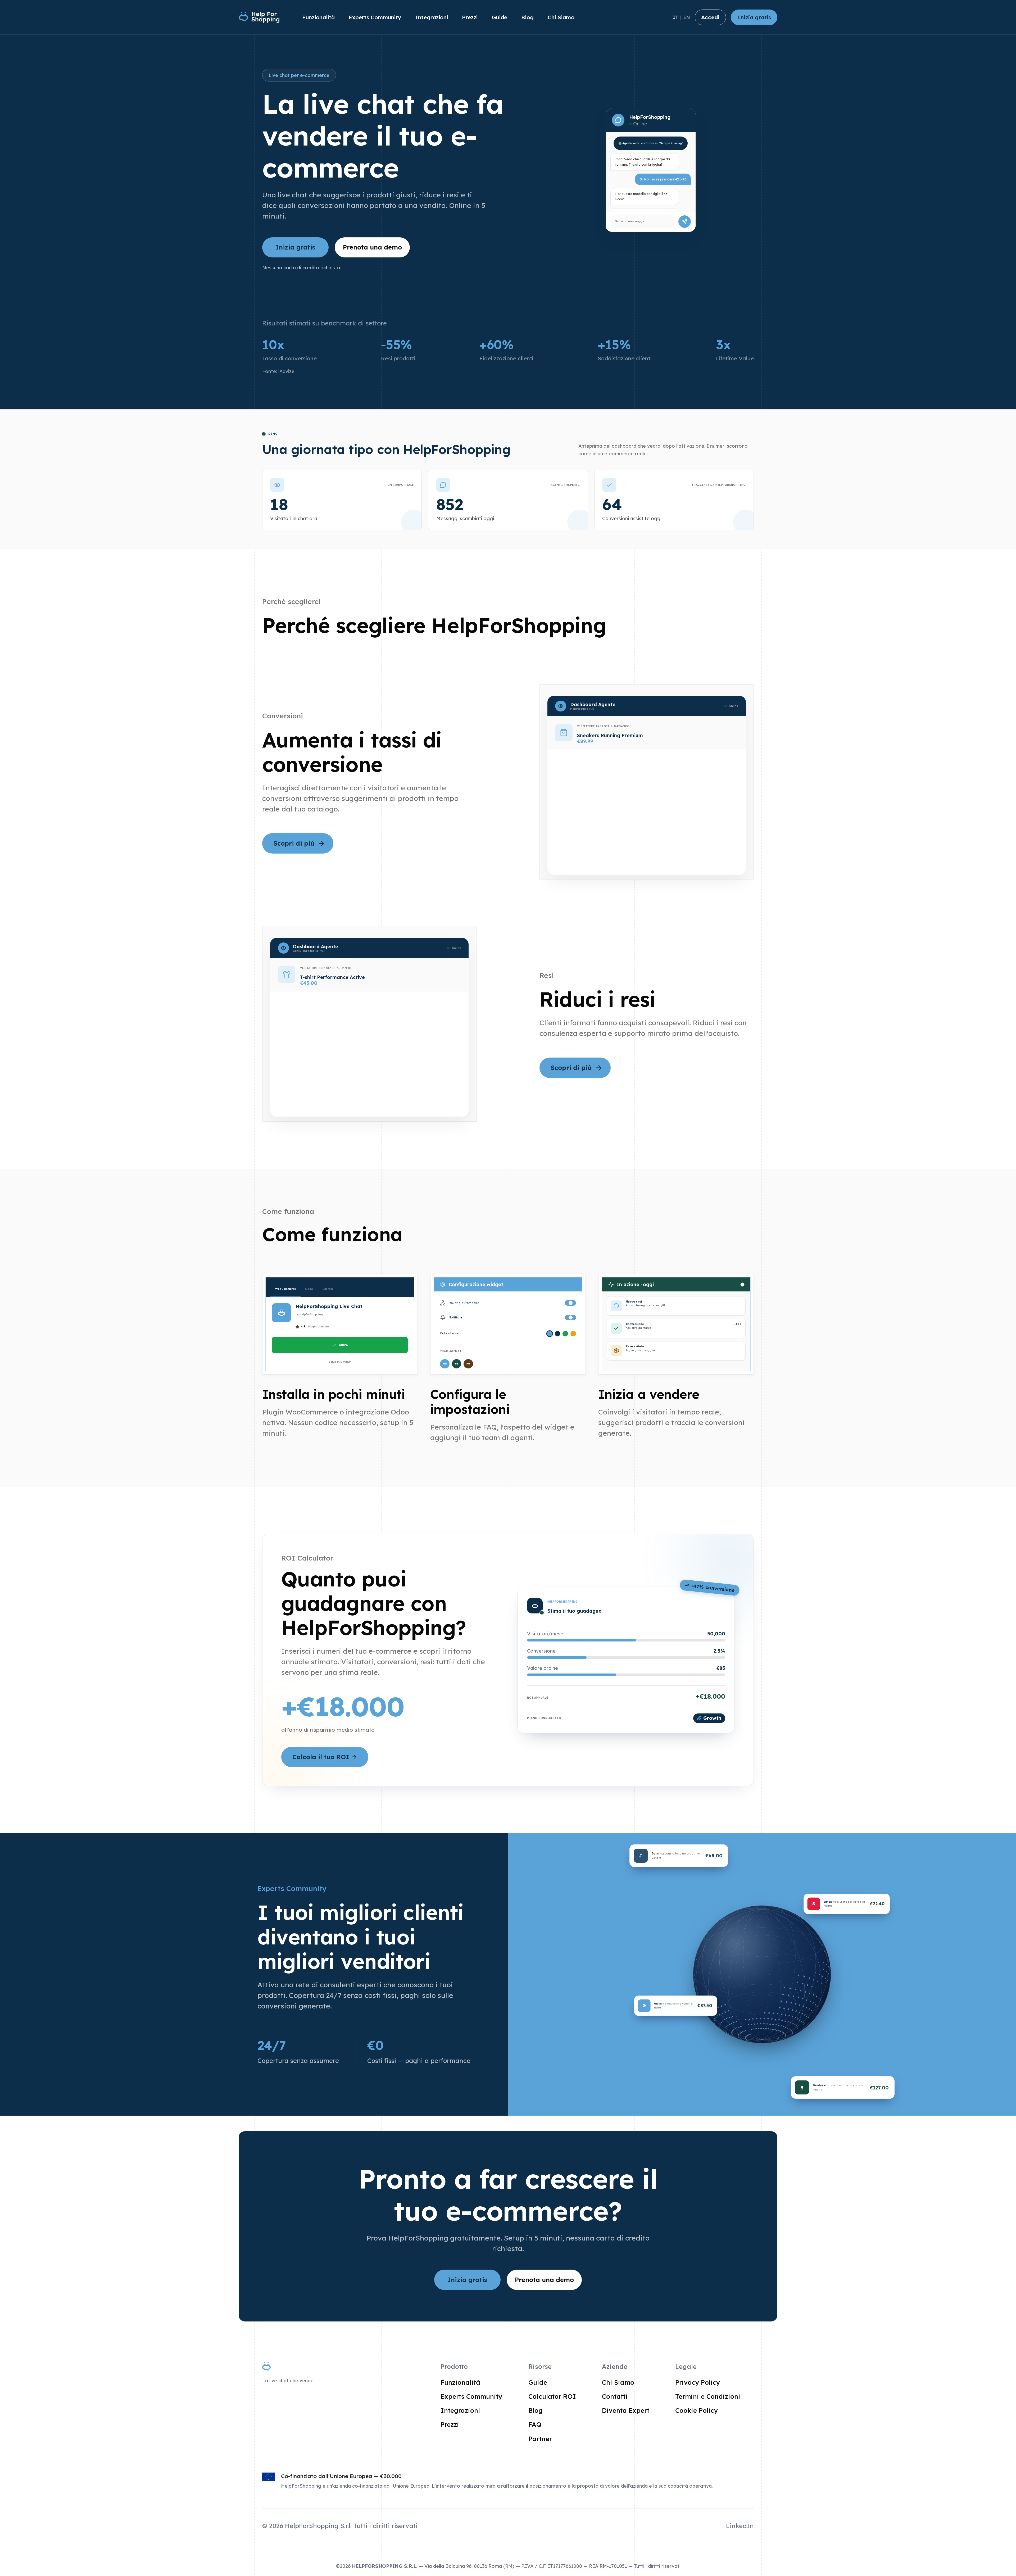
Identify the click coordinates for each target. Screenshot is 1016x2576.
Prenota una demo (372, 247)
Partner (540, 2439)
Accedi (710, 17)
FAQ (535, 2424)
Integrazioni (432, 17)
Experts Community (375, 17)
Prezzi (470, 17)
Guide (500, 17)
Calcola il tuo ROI (321, 1757)
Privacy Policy (698, 2382)
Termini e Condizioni (708, 2396)
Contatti (615, 2396)
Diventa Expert (626, 2410)
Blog (527, 17)
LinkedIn (740, 2526)
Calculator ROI (552, 2396)
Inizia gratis (754, 17)
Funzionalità (318, 17)
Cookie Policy (697, 2410)
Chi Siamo (561, 17)
